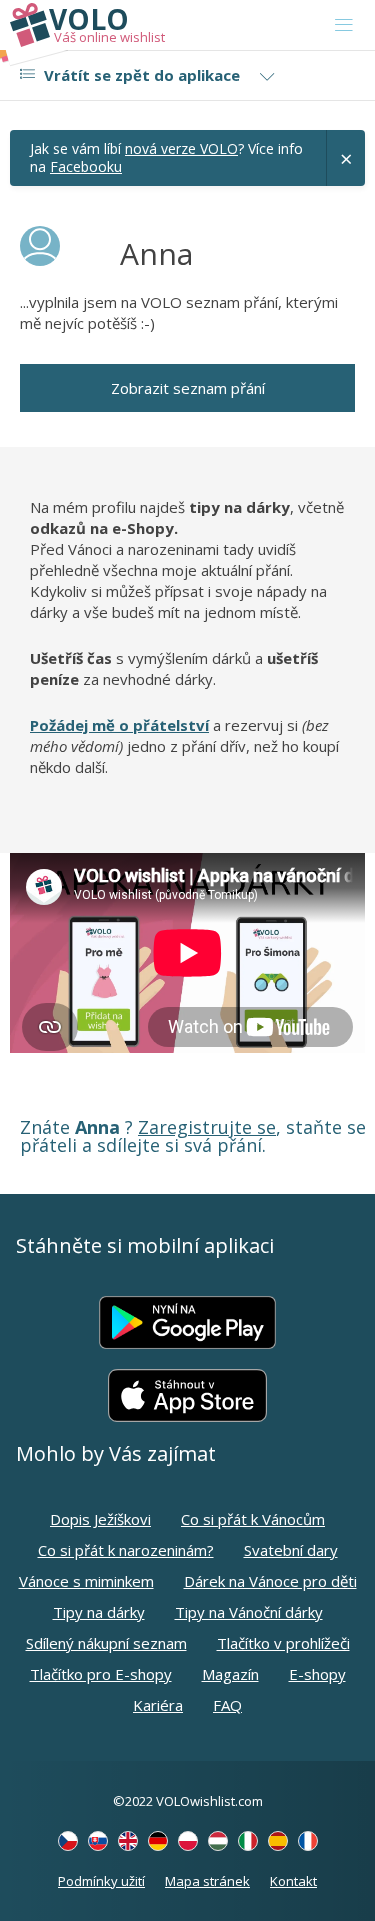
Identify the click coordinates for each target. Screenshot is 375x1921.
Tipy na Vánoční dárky (249, 1612)
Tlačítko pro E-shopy (101, 1674)
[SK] (98, 1841)
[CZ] (68, 1841)
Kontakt (293, 1881)
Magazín (230, 1674)
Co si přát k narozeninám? (126, 1550)
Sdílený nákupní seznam (106, 1643)
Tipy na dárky (99, 1612)
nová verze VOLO (181, 148)
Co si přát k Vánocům (253, 1519)
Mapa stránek (207, 1881)
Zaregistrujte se (207, 1127)
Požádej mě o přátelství (119, 725)
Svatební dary (291, 1550)
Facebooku (86, 166)
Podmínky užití (101, 1881)
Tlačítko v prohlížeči (283, 1643)
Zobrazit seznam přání (188, 388)
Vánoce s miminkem (86, 1581)
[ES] (278, 1841)
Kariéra (158, 1705)
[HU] (218, 1841)
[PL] (188, 1841)
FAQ (227, 1705)
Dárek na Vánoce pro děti (270, 1581)
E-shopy (317, 1674)
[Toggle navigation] (344, 25)
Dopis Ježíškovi (100, 1519)
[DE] (158, 1841)
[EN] (128, 1841)
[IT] (248, 1841)
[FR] (308, 1841)
